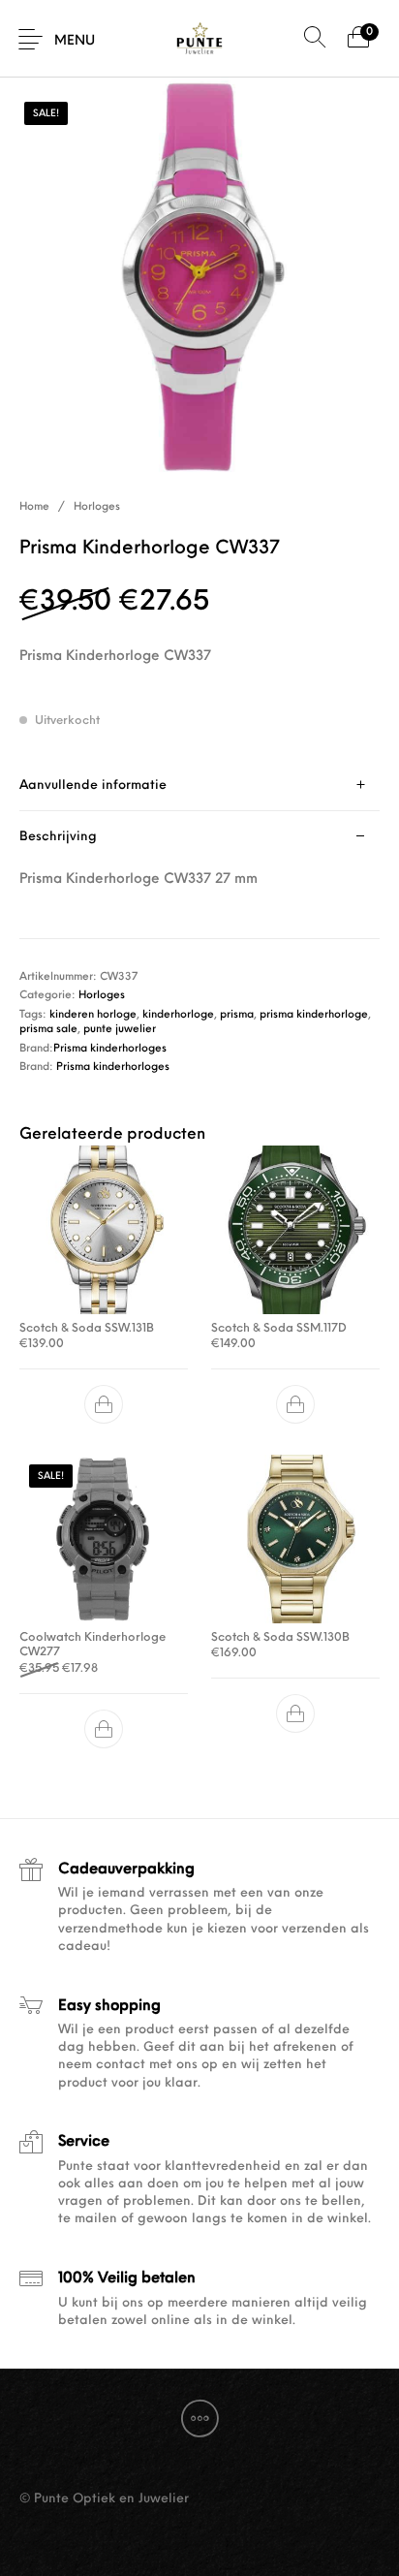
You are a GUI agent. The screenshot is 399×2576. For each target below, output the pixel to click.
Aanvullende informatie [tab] (93, 785)
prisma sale (48, 1030)
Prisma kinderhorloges (110, 1049)
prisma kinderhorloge (314, 1015)
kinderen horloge (93, 1015)
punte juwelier (120, 1030)
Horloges (97, 507)
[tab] (199, 785)
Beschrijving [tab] (58, 837)
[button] (104, 1404)
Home (34, 507)
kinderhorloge (178, 1015)
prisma (237, 1015)
